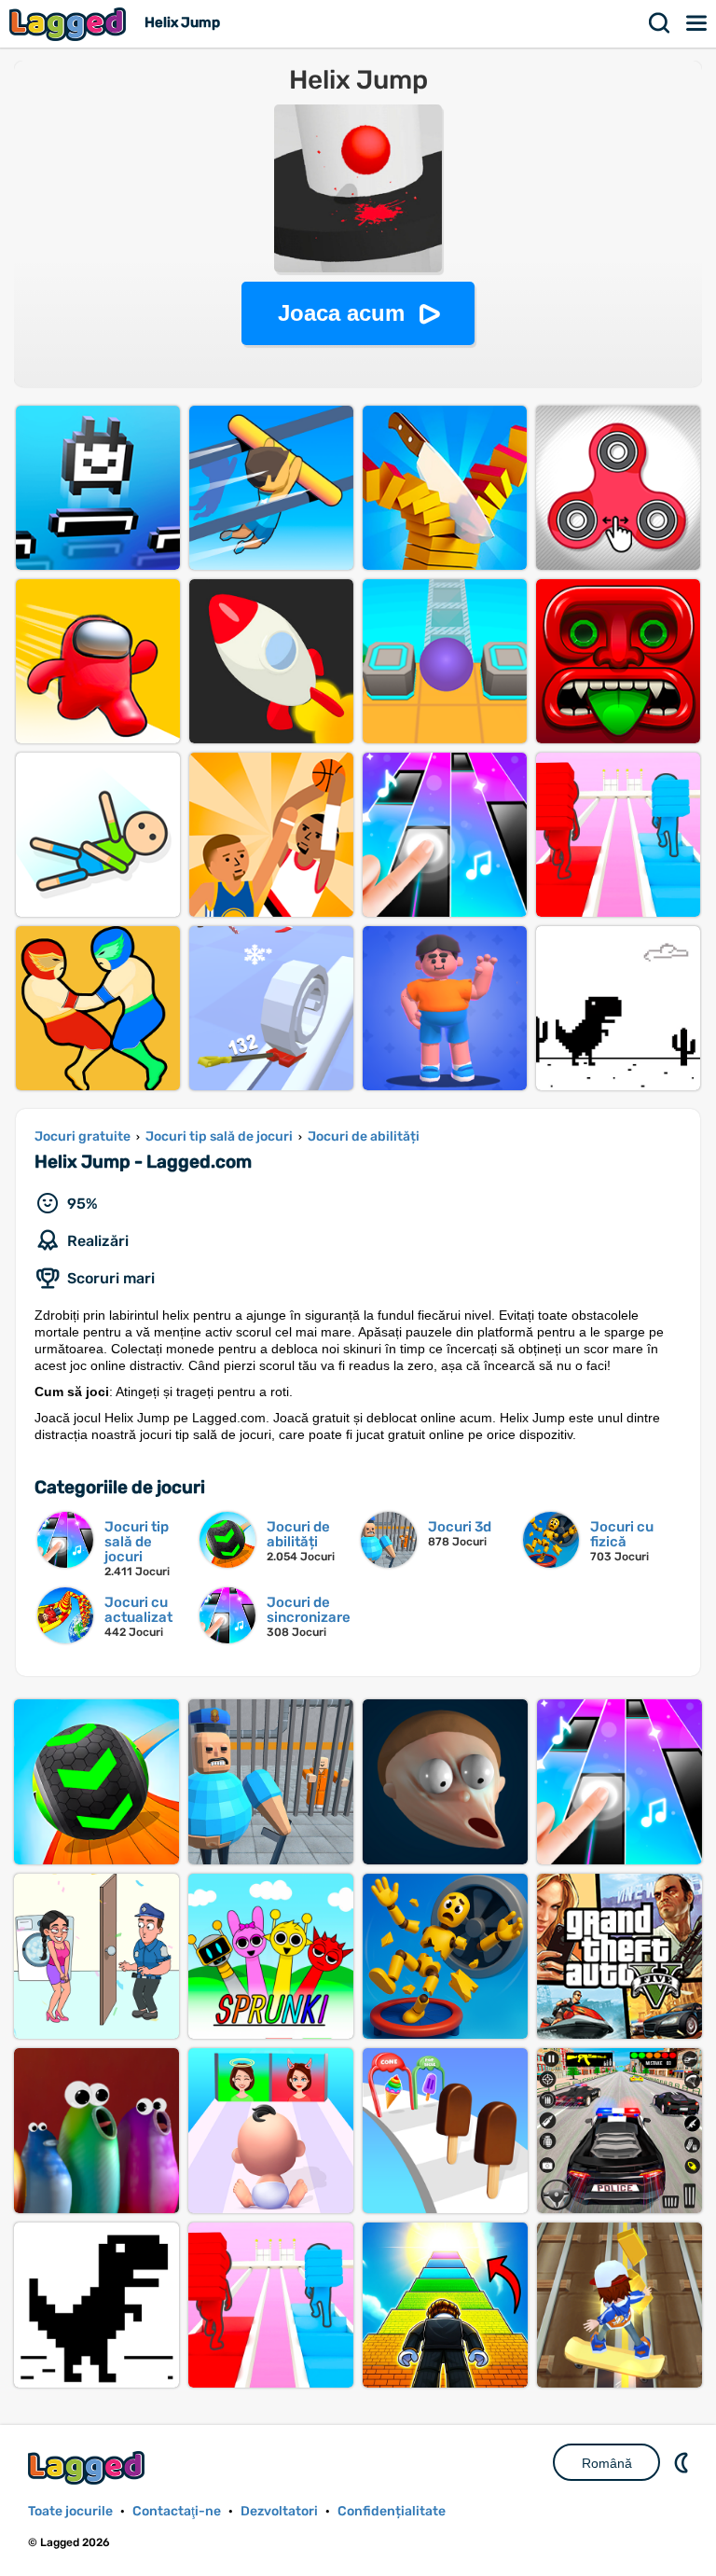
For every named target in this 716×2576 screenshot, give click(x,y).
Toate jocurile (70, 2511)
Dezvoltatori (279, 2511)
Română (607, 2463)
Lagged (70, 24)
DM (683, 2462)
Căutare (660, 23)
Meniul (697, 23)
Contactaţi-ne (177, 2511)
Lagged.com (89, 2467)
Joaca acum (341, 313)
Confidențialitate (392, 2511)
